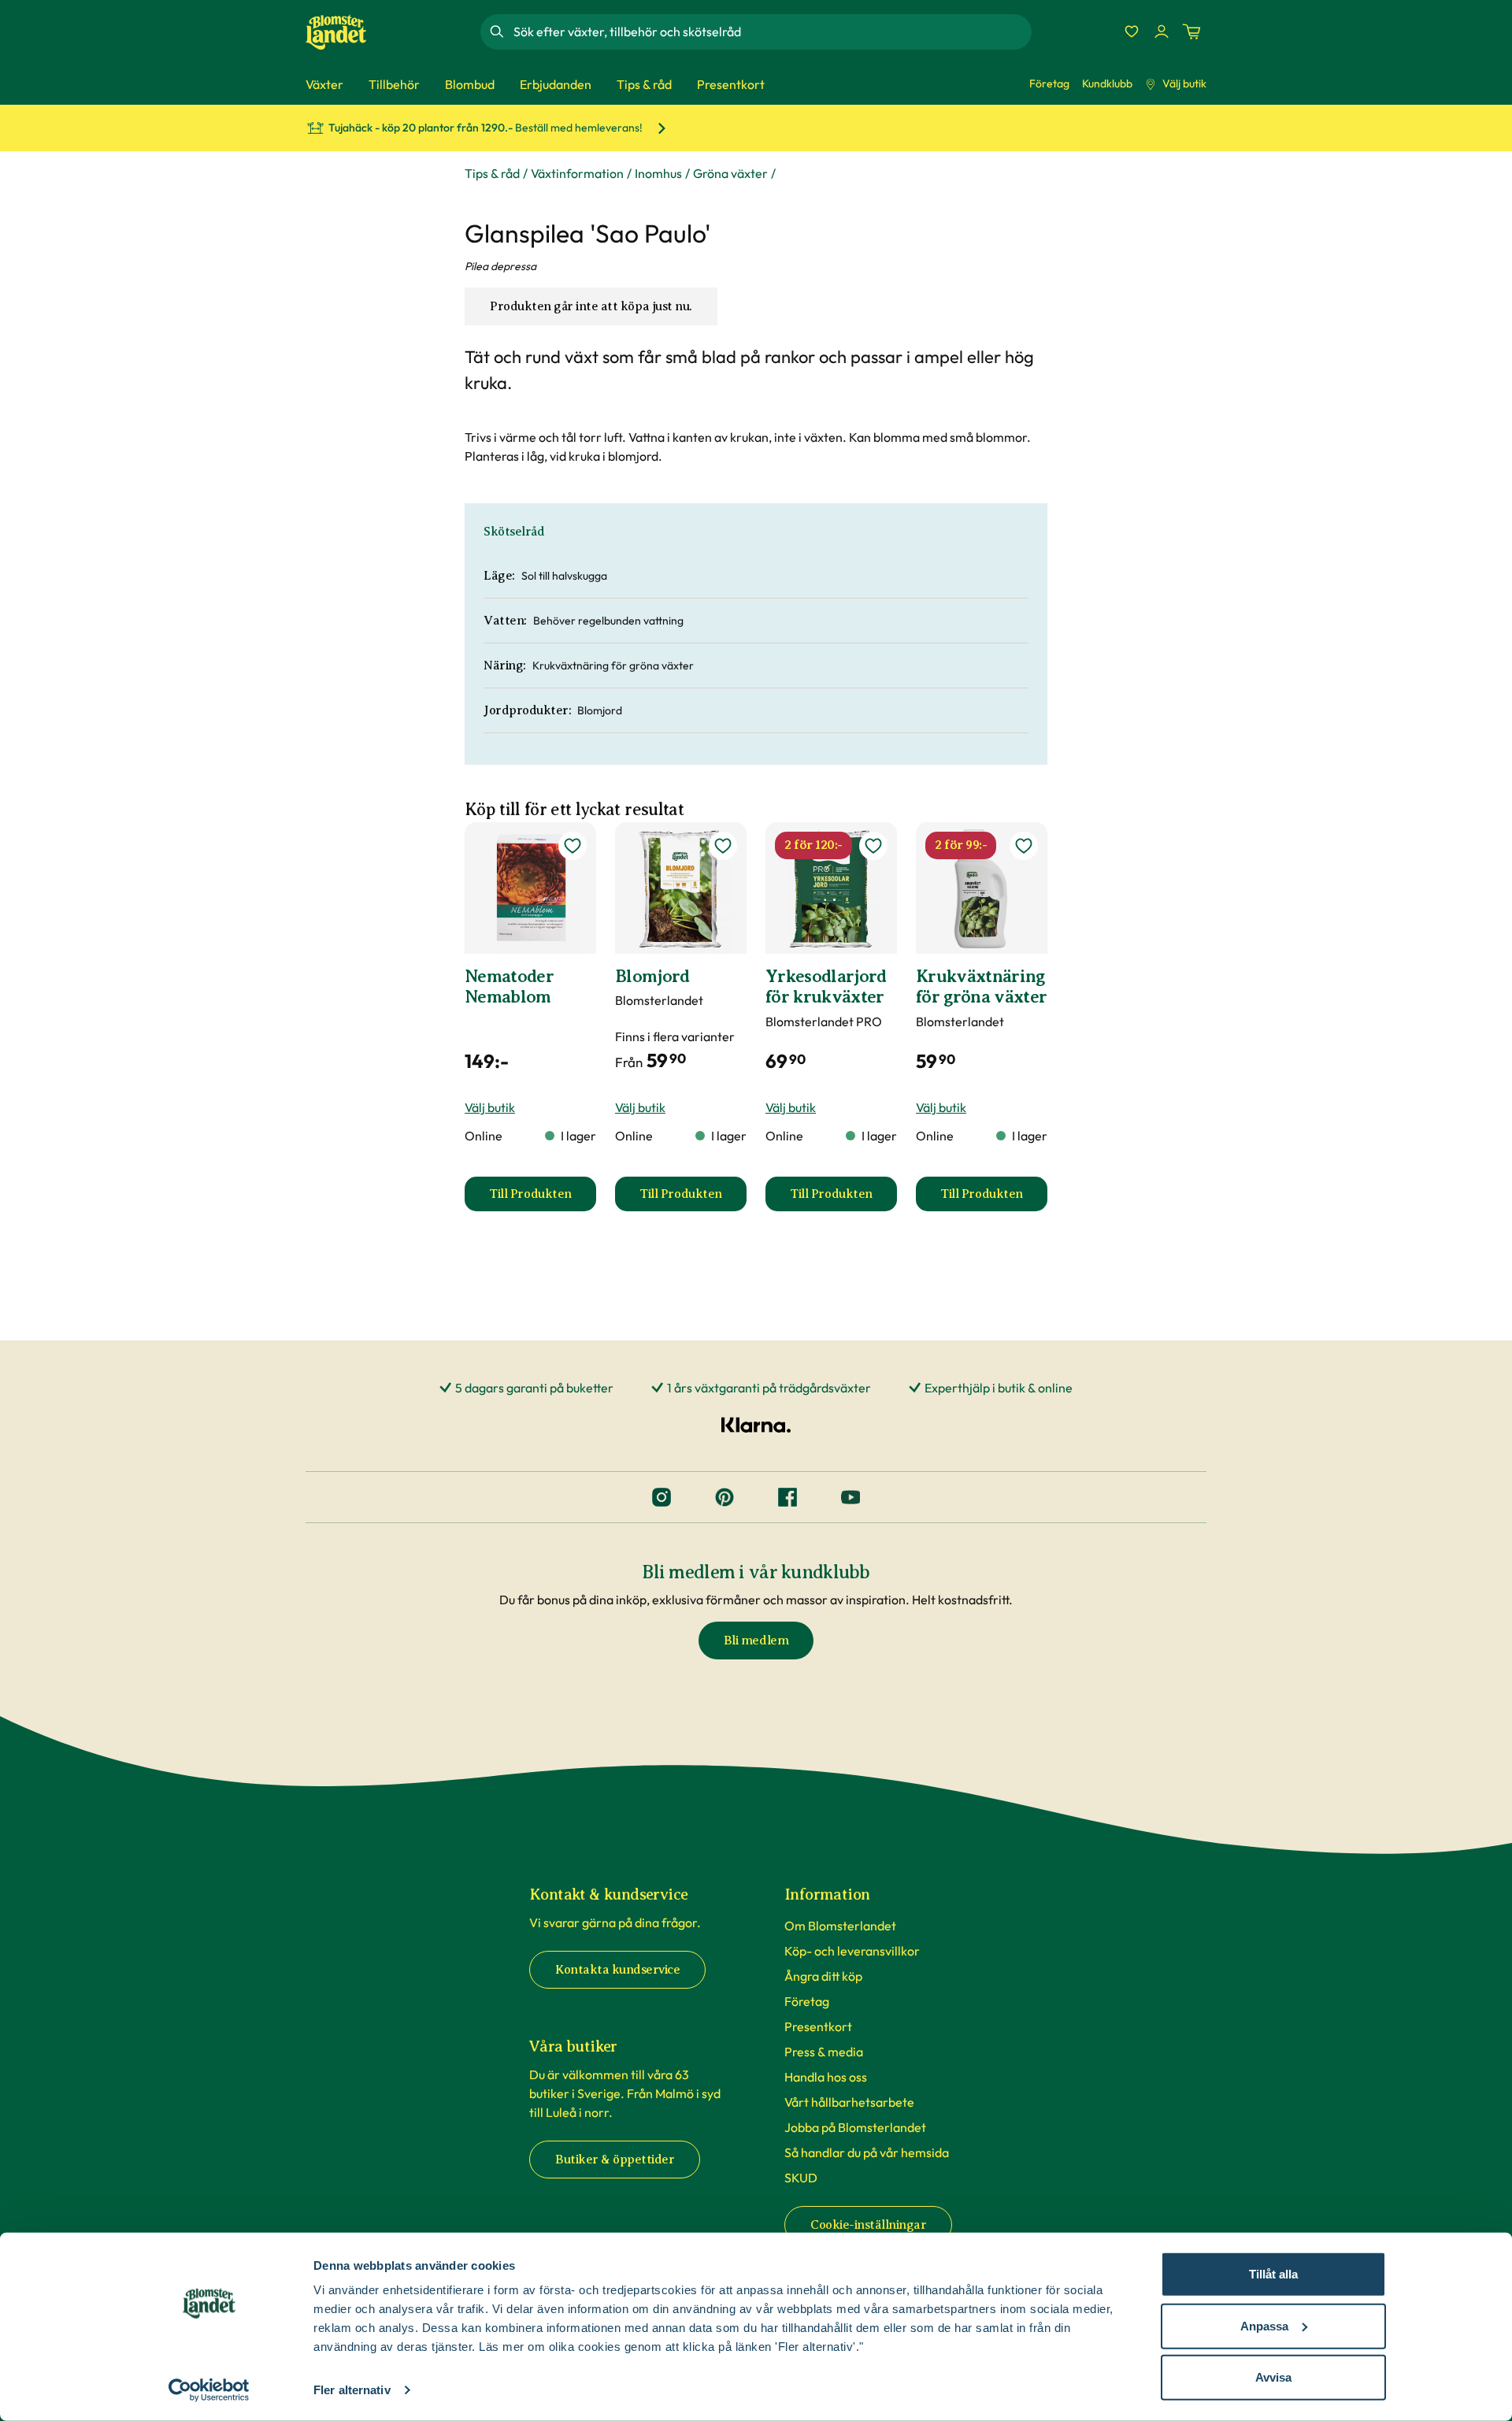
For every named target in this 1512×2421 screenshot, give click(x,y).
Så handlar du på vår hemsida (867, 2152)
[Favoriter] (1132, 32)
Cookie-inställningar (868, 2225)
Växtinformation (577, 173)
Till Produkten (543, 1199)
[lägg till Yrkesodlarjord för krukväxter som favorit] (873, 846)
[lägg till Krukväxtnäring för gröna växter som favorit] (1024, 846)
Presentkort (818, 2026)
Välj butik (1184, 83)
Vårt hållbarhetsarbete (849, 2102)
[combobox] (771, 32)
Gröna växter (730, 173)
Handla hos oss (826, 2077)
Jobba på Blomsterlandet (855, 2127)
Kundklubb (1107, 83)
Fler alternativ (352, 2390)
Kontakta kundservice (617, 1970)
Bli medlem (756, 1641)
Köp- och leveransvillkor (852, 1951)
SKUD (801, 2178)
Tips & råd (492, 173)
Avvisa (1273, 2377)
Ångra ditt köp (823, 1976)
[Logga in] (1162, 32)
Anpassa (1264, 2325)
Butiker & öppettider (615, 2160)
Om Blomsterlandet (840, 1926)
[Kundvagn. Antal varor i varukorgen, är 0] (1191, 32)
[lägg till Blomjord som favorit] (723, 846)
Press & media (824, 2052)
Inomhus (658, 173)
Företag (1049, 83)
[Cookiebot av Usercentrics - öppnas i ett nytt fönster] (209, 2390)
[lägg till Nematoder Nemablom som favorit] (573, 846)
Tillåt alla (1273, 2274)
